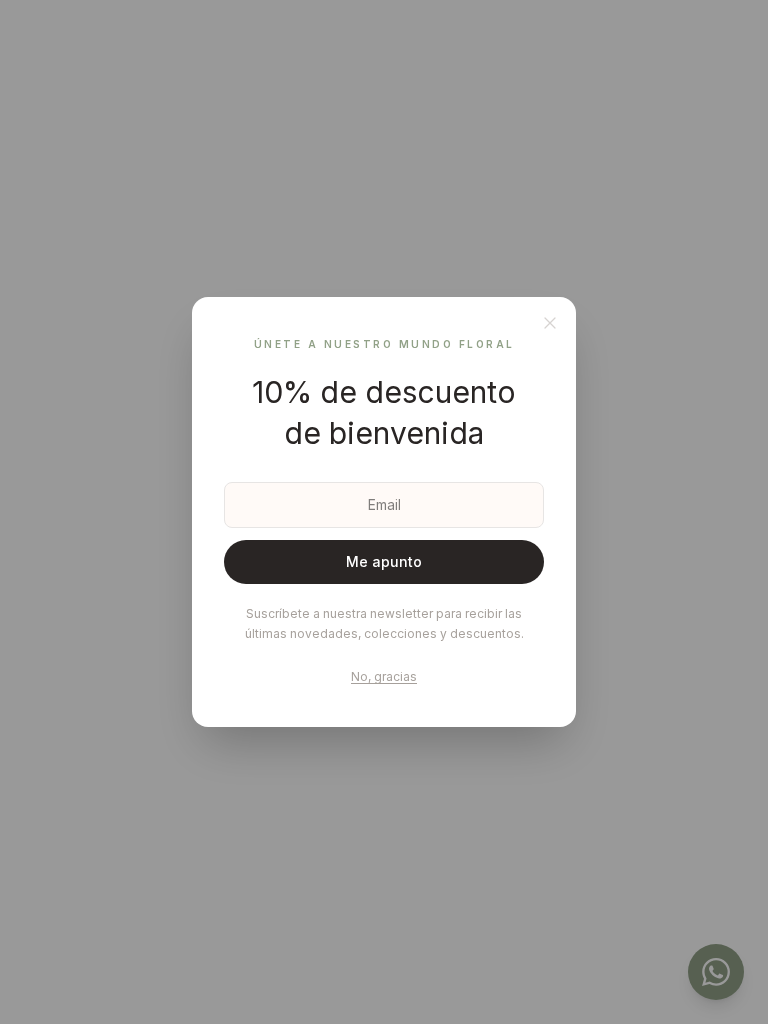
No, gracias (384, 676)
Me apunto (384, 561)
